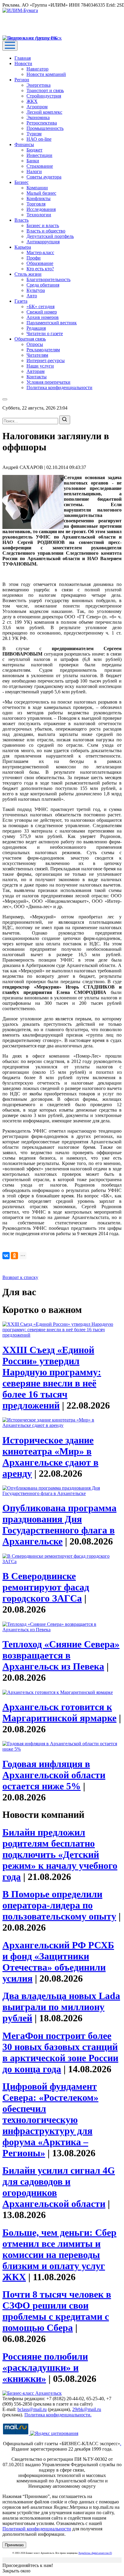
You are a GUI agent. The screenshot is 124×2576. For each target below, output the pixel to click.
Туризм (34, 134)
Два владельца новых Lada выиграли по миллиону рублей (61, 2007)
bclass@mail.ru (32, 2409)
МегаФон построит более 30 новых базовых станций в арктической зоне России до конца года (60, 2052)
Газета (21, 301)
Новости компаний (46, 74)
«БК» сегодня (40, 306)
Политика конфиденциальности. (58, 2415)
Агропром (37, 107)
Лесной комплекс (44, 112)
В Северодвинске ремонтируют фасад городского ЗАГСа (46, 1587)
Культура (36, 290)
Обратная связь (30, 339)
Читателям (37, 355)
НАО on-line (39, 139)
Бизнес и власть (43, 225)
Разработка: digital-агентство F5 (95, 2553)
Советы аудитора (44, 177)
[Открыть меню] (10, 46)
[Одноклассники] (14, 1256)
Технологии (39, 215)
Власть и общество (46, 231)
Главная (23, 58)
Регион (22, 80)
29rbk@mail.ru (87, 2409)
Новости (23, 63)
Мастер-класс (40, 252)
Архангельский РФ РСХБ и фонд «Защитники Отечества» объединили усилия (58, 1962)
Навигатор (37, 69)
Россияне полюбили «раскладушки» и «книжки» (45, 2367)
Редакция (36, 328)
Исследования (41, 209)
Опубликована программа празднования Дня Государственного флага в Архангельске (59, 1525)
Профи (34, 258)
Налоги (34, 171)
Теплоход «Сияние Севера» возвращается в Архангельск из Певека (61, 1655)
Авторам (36, 371)
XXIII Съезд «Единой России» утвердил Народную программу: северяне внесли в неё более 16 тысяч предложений (52, 1378)
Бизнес (22, 182)
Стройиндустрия (44, 96)
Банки (33, 161)
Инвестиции (39, 155)
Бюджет (34, 150)
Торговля (36, 204)
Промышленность (45, 128)
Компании (37, 188)
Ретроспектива (42, 123)
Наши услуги (40, 366)
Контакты (37, 377)
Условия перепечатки (48, 382)
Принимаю (14, 2545)
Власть (22, 220)
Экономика (38, 117)
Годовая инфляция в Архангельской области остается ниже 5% (54, 1775)
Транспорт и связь (45, 90)
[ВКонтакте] (6, 1256)
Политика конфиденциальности (59, 387)
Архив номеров (43, 317)
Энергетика (39, 85)
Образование (40, 263)
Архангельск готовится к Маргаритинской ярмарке (59, 1712)
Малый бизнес (41, 193)
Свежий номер (42, 312)
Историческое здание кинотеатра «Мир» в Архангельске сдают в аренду (50, 1457)
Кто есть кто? (40, 269)
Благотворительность (48, 279)
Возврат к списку (20, 1277)
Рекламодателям (43, 350)
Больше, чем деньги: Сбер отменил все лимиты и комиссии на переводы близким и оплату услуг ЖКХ (59, 2255)
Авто (32, 296)
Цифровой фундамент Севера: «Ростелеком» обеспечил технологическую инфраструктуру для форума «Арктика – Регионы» (50, 2120)
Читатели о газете (45, 333)
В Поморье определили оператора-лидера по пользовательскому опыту (59, 1905)
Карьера (23, 247)
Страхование (40, 166)
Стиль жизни (28, 274)
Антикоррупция (43, 242)
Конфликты (39, 198)
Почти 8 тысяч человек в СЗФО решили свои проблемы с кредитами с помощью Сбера (57, 2311)
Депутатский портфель (50, 236)
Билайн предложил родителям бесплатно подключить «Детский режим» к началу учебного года (60, 1854)
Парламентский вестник (52, 323)
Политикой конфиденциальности (37, 2529)
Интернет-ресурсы (46, 360)
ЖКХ (32, 101)
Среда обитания (43, 285)
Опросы (35, 344)
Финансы (24, 144)
